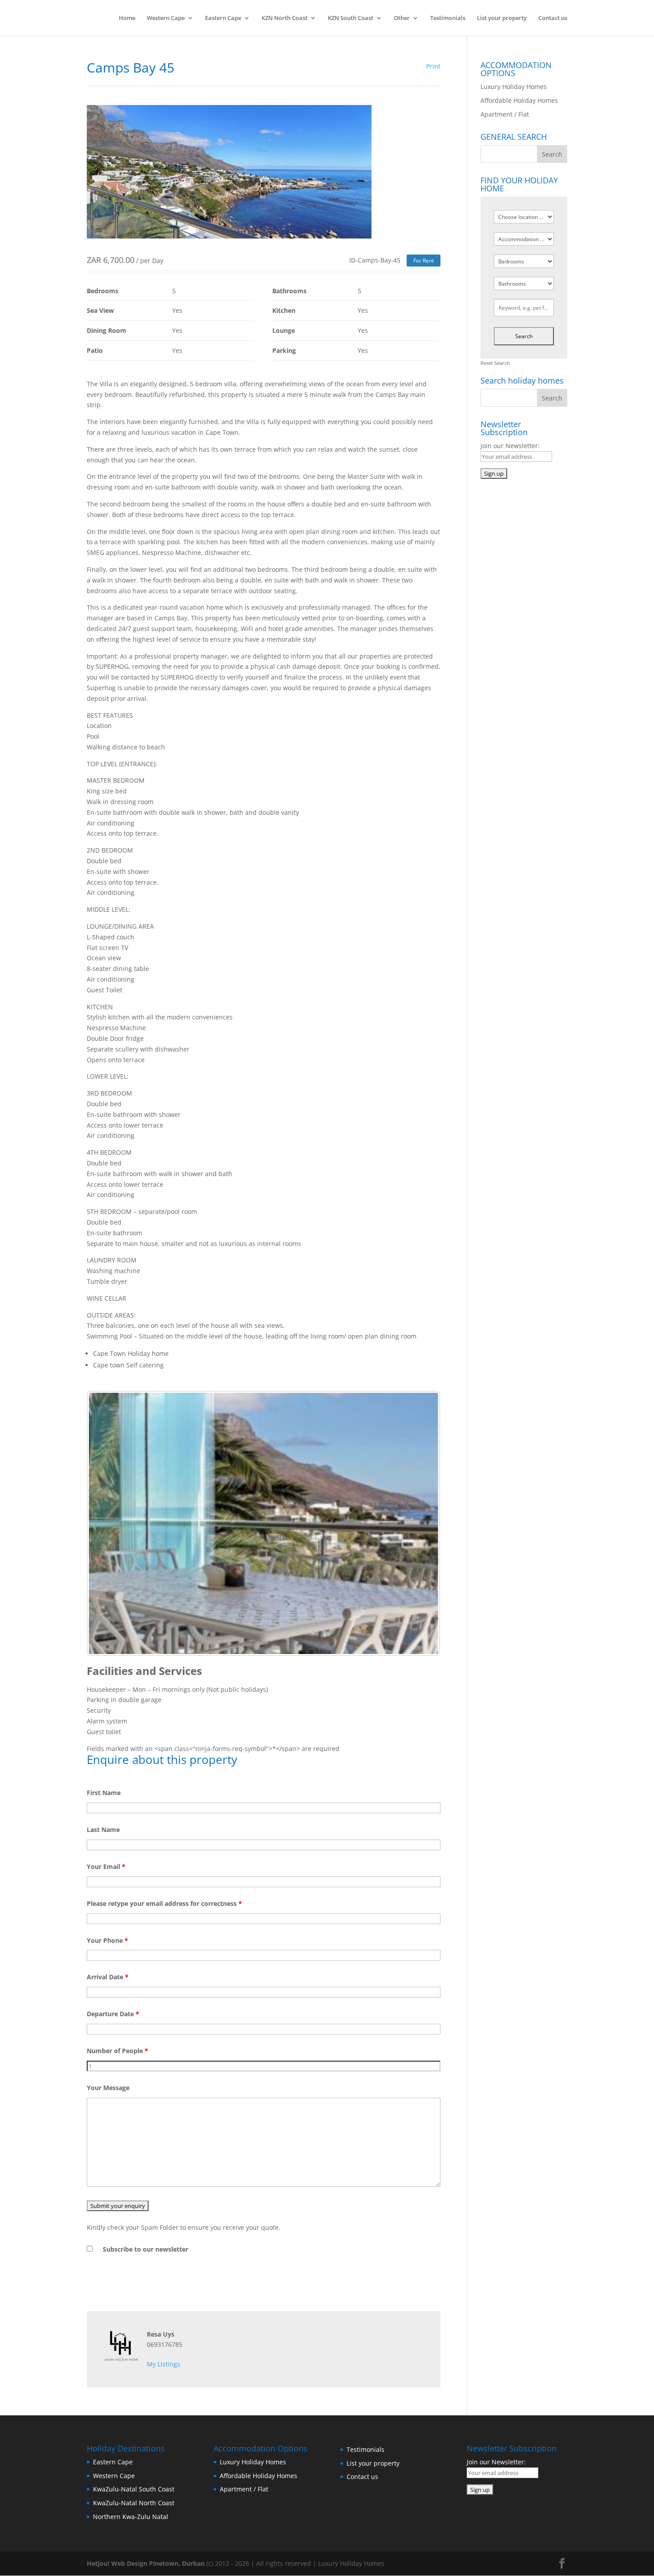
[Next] (422, 1523)
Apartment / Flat (505, 114)
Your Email (106, 1866)
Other (402, 18)
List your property (502, 18)
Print (433, 66)
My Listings (163, 2364)
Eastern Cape (223, 18)
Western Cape (166, 18)
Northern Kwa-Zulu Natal (131, 2517)
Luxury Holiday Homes (514, 87)
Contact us (553, 18)
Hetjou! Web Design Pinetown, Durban (146, 2563)
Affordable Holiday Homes (519, 100)
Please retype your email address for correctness (164, 1903)
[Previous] (105, 1523)
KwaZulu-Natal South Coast (134, 2489)
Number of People (117, 2051)
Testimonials (448, 18)
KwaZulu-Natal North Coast (134, 2503)
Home (127, 18)
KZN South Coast (351, 18)
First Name (104, 1793)
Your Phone (107, 1940)
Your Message (108, 2088)
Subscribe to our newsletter (145, 2249)
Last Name (103, 1830)
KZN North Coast (285, 18)
